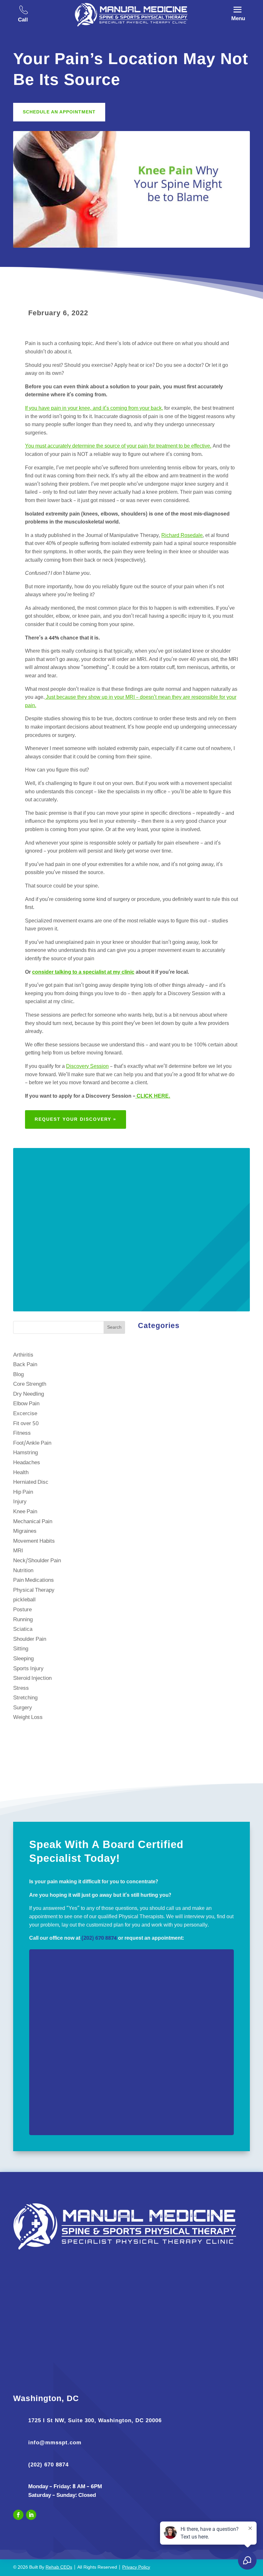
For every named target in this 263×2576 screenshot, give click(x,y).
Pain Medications (34, 1580)
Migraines (25, 1531)
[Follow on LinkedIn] (31, 2515)
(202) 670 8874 (99, 1938)
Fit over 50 (26, 1424)
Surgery (23, 1708)
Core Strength (30, 1384)
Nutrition (23, 1571)
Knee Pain (25, 1512)
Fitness (22, 1433)
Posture (22, 1610)
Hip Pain (23, 1492)
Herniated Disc (31, 1482)
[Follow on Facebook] (18, 2515)
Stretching (25, 1698)
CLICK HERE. (153, 1096)
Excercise (25, 1414)
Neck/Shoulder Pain (37, 1561)
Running (23, 1620)
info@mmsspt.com (55, 2443)
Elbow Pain (26, 1404)
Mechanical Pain (33, 1522)
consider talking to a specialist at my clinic (83, 972)
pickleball (24, 1600)
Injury (20, 1502)
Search (114, 1328)
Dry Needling (29, 1394)
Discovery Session (87, 1067)
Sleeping (23, 1659)
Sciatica (23, 1629)
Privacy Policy (136, 2568)
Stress (21, 1688)
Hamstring (25, 1453)
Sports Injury (28, 1669)
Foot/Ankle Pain (32, 1443)
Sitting (21, 1649)
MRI (18, 1551)
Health (21, 1473)
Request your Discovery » (76, 1119)
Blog (18, 1375)
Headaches (27, 1463)
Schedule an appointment (59, 112)
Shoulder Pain (30, 1639)
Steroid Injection (32, 1678)
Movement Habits (34, 1541)
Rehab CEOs (59, 2568)
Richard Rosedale (182, 536)
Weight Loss (28, 1717)
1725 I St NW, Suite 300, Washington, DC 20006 (95, 2420)
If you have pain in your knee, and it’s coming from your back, (94, 409)
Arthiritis (23, 1355)
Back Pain (25, 1365)
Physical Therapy (34, 1590)
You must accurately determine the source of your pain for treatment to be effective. (118, 446)
